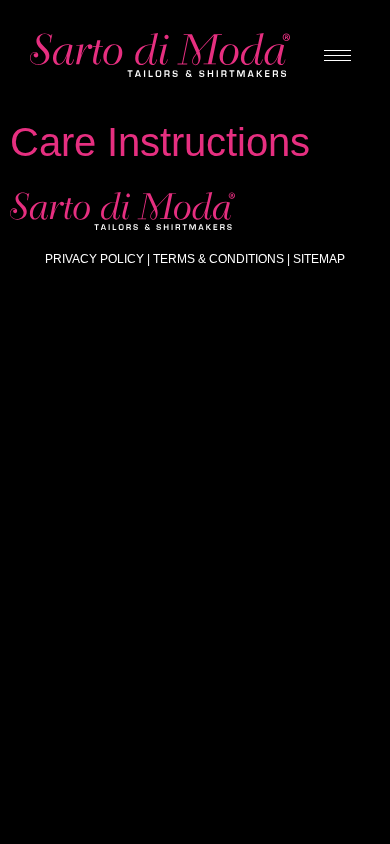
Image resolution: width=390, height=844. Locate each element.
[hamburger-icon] (337, 55)
